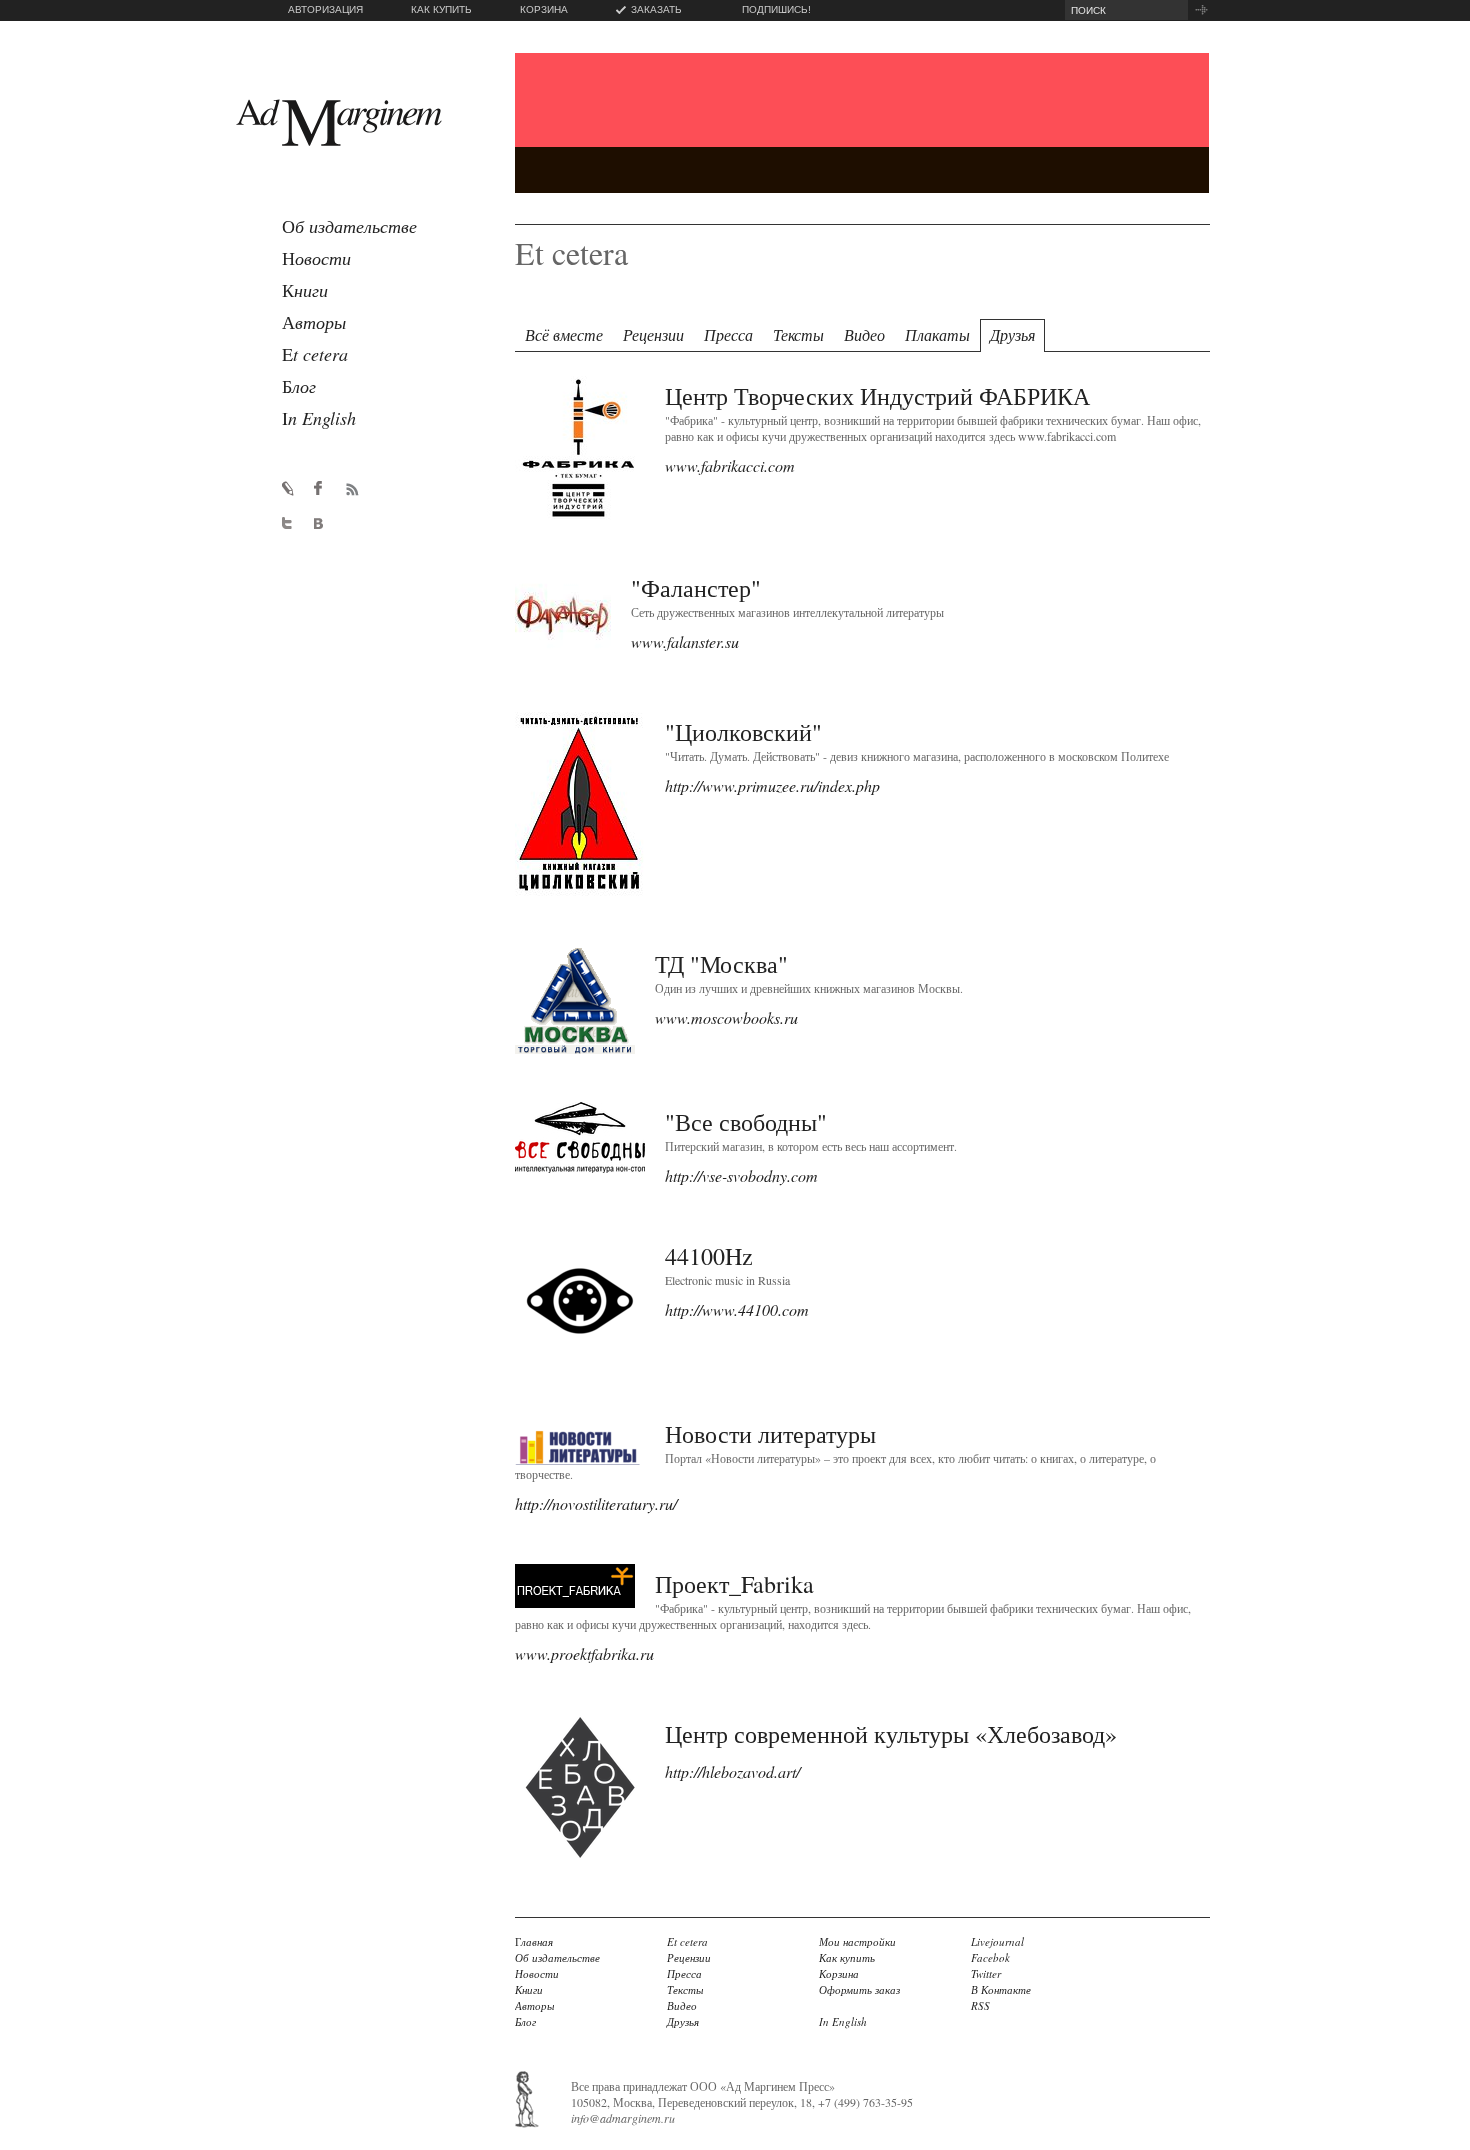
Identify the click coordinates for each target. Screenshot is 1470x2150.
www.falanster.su (685, 641)
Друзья (1012, 334)
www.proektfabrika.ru (584, 1653)
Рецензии (653, 334)
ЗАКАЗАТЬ (656, 9)
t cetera (315, 354)
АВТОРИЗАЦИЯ (325, 9)
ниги (305, 290)
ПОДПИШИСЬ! (776, 9)
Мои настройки (857, 1941)
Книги (529, 1989)
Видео (864, 334)
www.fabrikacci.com (730, 465)
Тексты (798, 334)
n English (319, 418)
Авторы (534, 2005)
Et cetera (687, 1941)
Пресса (728, 334)
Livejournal (997, 1941)
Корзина (839, 1973)
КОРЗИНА (544, 9)
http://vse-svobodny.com (741, 1175)
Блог (525, 2021)
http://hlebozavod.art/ (732, 1771)
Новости (537, 1973)
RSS (980, 2005)
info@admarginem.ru (623, 2118)
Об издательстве (557, 1957)
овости (316, 258)
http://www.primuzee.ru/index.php (772, 785)
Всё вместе (564, 334)
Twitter (986, 1973)
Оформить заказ (859, 1989)
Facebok (990, 1957)
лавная (534, 1941)
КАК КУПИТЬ (441, 9)
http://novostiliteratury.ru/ (596, 1503)
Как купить (847, 1957)
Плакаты (937, 334)
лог (299, 386)
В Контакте (1001, 1989)
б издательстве (349, 226)
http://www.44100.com (737, 1309)
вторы (314, 322)
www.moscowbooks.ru (726, 1017)
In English (843, 2021)
